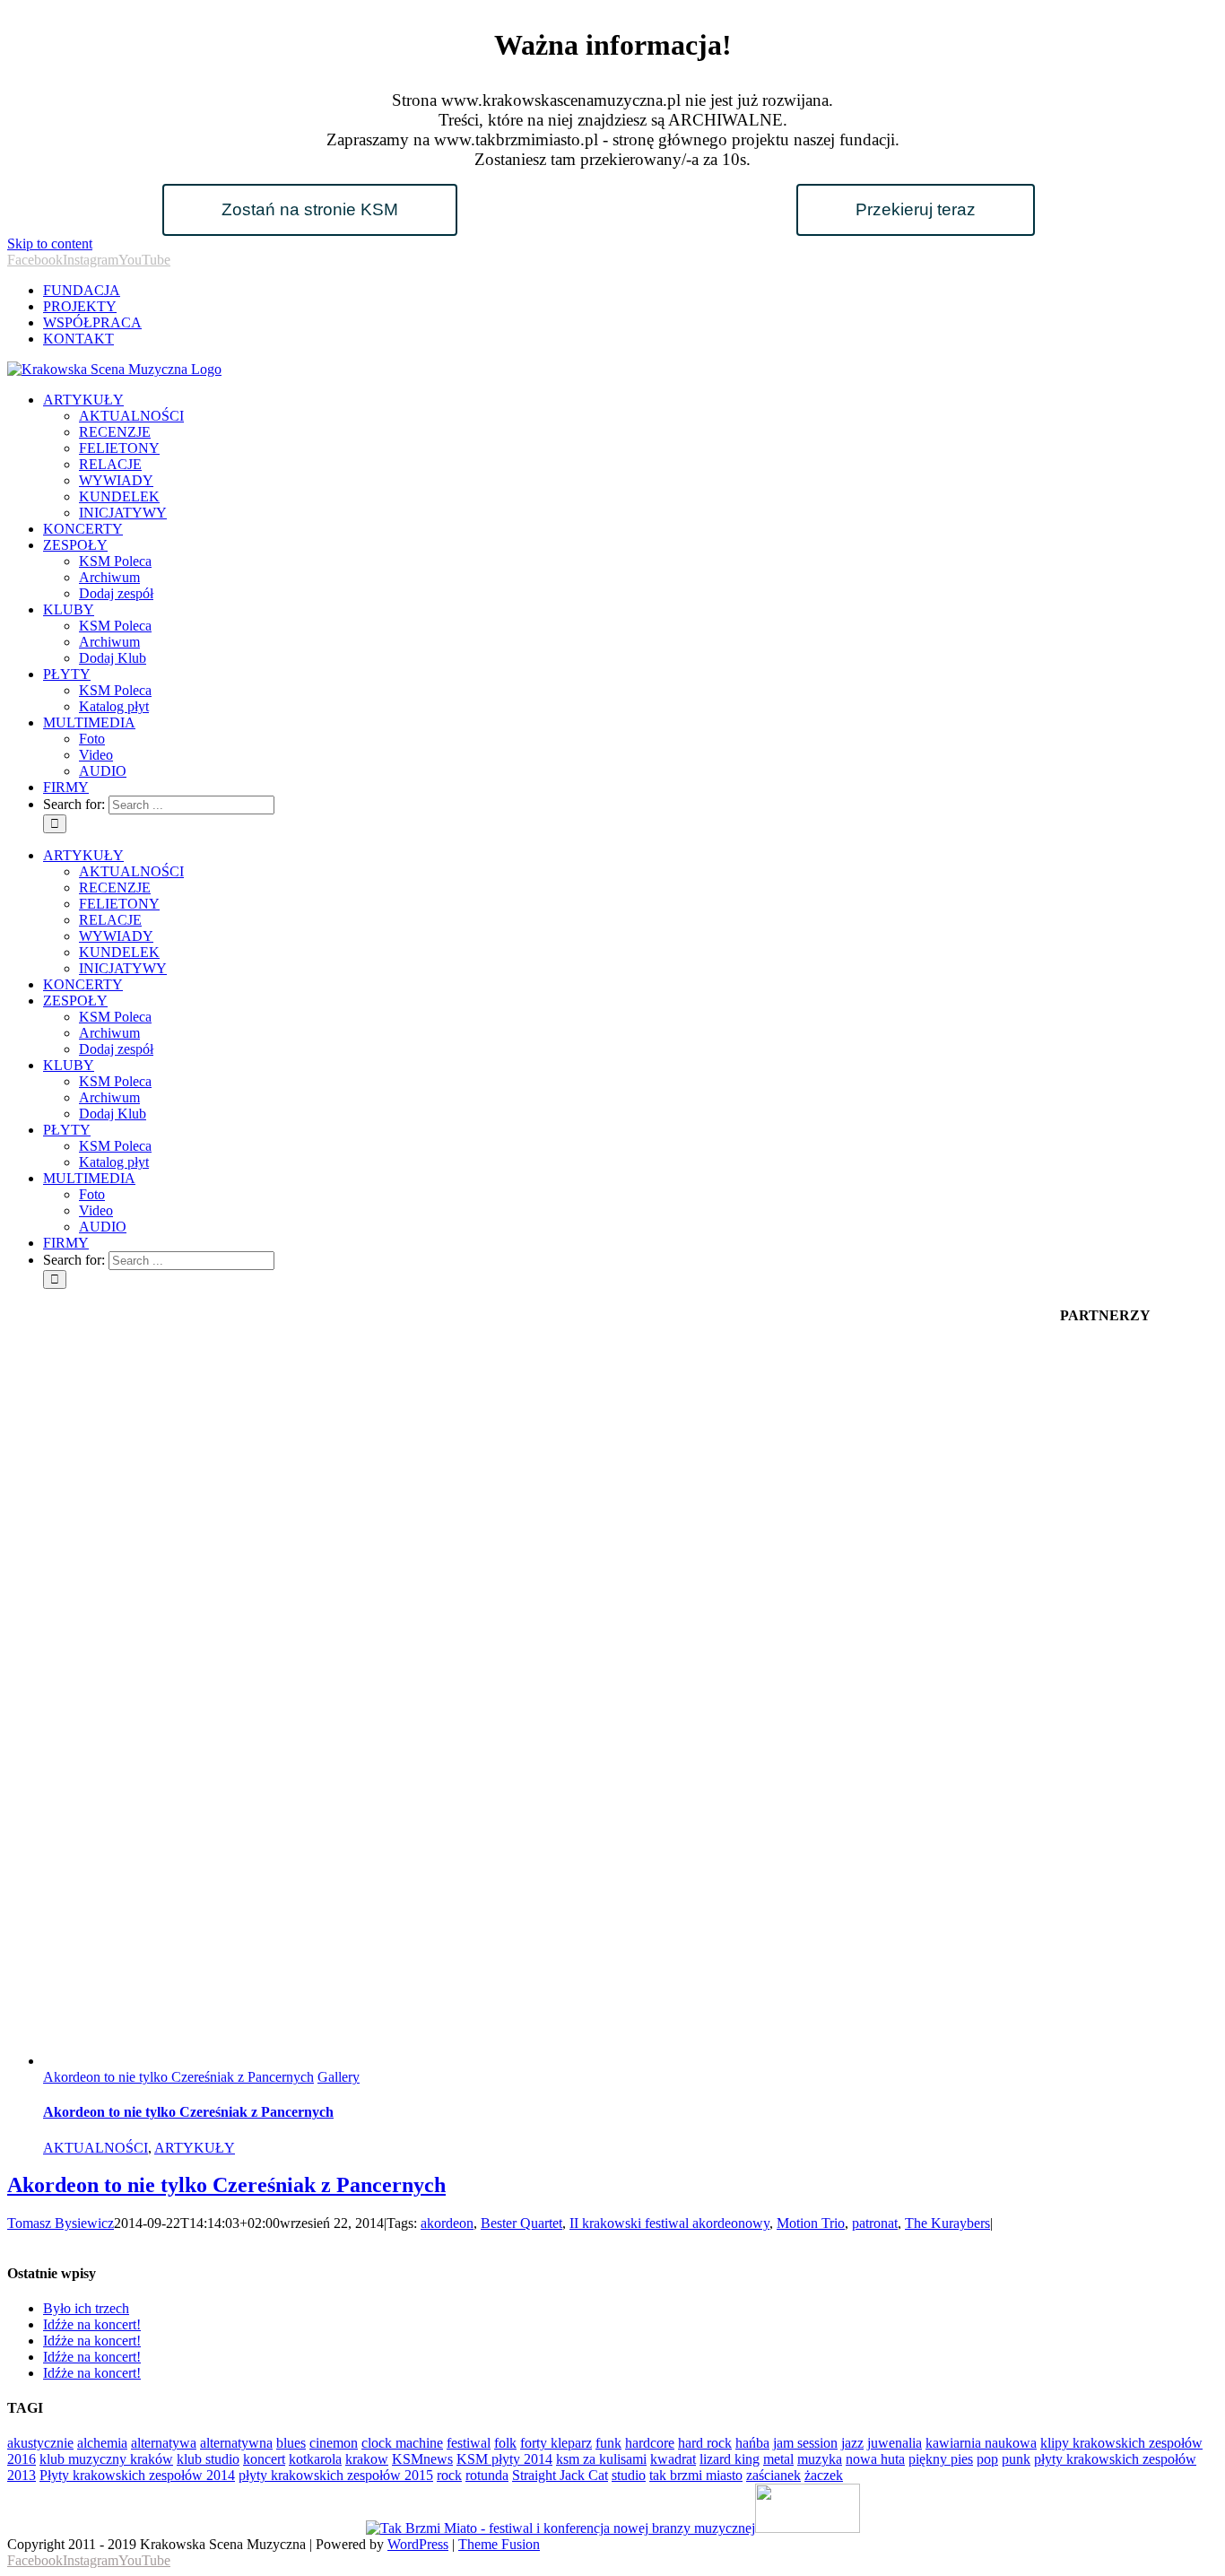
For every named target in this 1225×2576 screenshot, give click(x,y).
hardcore (650, 2443)
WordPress (418, 2544)
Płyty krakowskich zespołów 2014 (137, 2475)
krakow (367, 2459)
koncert (264, 2459)
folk (505, 2443)
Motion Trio (811, 2223)
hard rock (705, 2443)
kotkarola (315, 2459)
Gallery (339, 2077)
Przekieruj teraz (916, 209)
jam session (805, 2443)
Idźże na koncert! (92, 2324)
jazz (852, 2443)
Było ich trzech (86, 2308)
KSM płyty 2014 (504, 2459)
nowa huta (875, 2459)
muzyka (820, 2459)
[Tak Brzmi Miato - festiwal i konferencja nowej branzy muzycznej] (560, 2528)
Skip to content (50, 244)
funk (608, 2443)
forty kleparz (556, 2443)
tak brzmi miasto (696, 2475)
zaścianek (773, 2475)
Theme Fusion (499, 2544)
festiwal (469, 2443)
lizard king (730, 2459)
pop (987, 2459)
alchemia (102, 2443)
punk (1016, 2459)
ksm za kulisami (601, 2459)
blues (291, 2443)
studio (629, 2475)
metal (778, 2459)
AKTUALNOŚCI (96, 2148)
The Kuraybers (947, 2223)
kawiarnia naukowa (981, 2443)
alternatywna (236, 2443)
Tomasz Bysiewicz (61, 2223)
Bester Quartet (521, 2223)
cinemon (334, 2443)
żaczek (824, 2475)
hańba (752, 2443)
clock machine (402, 2443)
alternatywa (164, 2443)
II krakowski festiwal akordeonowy (669, 2223)
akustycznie (40, 2443)
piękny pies (941, 2459)
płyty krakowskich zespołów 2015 (336, 2475)
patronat (875, 2223)
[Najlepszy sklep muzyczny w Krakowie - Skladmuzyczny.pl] (808, 2528)
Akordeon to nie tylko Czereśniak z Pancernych (178, 2077)
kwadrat (673, 2459)
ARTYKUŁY (195, 2148)
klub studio (208, 2459)
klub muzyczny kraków (106, 2459)
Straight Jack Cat (560, 2475)
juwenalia (895, 2443)
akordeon (447, 2223)
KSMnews (422, 2459)
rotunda (487, 2475)
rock (449, 2475)
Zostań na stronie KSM (310, 209)
